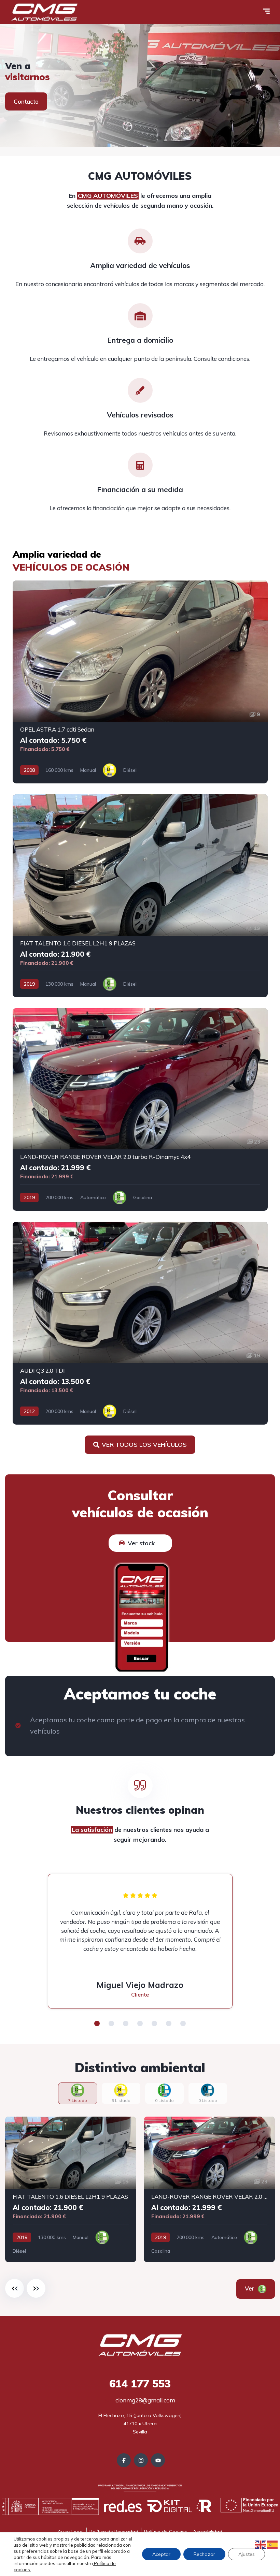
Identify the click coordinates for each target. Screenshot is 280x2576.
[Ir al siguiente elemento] (36, 2288)
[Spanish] (272, 2544)
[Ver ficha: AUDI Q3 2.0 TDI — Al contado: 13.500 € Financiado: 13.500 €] (140, 1323)
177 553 (140, 2384)
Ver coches (29, 101)
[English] (261, 2544)
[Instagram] (141, 2460)
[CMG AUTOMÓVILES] (44, 12)
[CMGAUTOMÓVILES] (140, 86)
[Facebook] (124, 2460)
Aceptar (161, 2554)
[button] (97, 2023)
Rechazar (204, 2554)
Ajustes (247, 2554)
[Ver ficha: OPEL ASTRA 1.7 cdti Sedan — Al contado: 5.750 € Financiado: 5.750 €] (140, 682)
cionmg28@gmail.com (145, 2400)
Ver (259, 2288)
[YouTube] (158, 2460)
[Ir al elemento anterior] (15, 2288)
